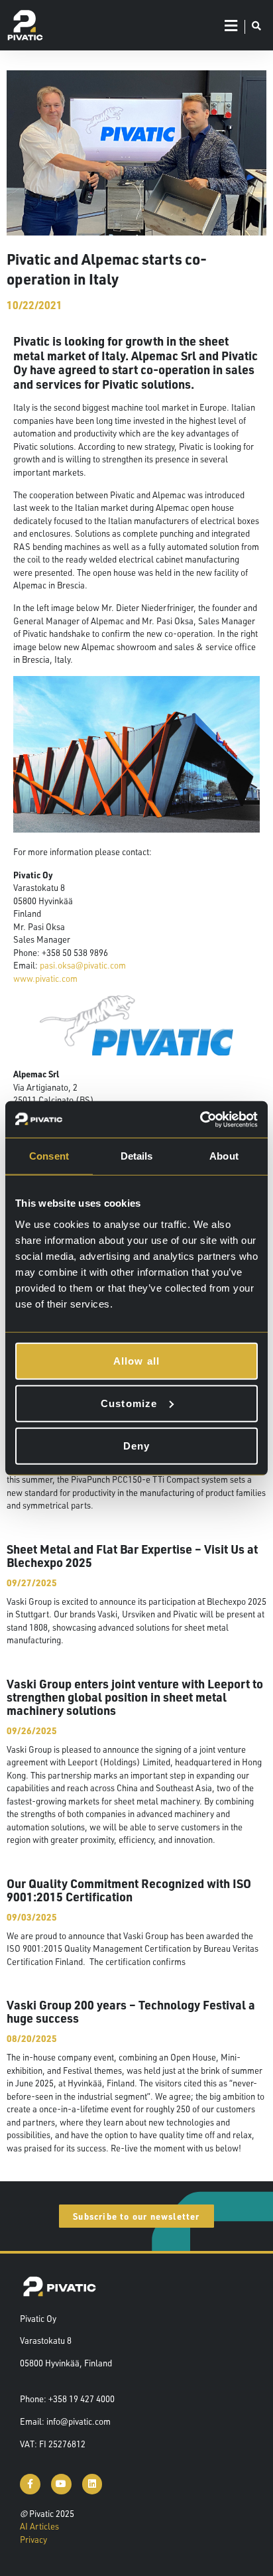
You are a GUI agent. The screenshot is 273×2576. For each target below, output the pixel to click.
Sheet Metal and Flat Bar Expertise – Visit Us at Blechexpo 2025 (132, 1555)
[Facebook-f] (30, 2484)
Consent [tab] (49, 1156)
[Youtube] (61, 2484)
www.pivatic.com (45, 979)
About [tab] (224, 1156)
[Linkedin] (92, 2484)
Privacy (33, 2540)
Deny (137, 1445)
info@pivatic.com (79, 2421)
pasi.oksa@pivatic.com (83, 965)
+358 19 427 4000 (82, 2399)
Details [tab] (137, 1156)
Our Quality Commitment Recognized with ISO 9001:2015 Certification (129, 1890)
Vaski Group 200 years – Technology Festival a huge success (131, 2011)
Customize (129, 1403)
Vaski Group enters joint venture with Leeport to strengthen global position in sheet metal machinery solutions (135, 1697)
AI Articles (39, 2526)
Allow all (137, 1360)
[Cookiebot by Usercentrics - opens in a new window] (200, 1119)
